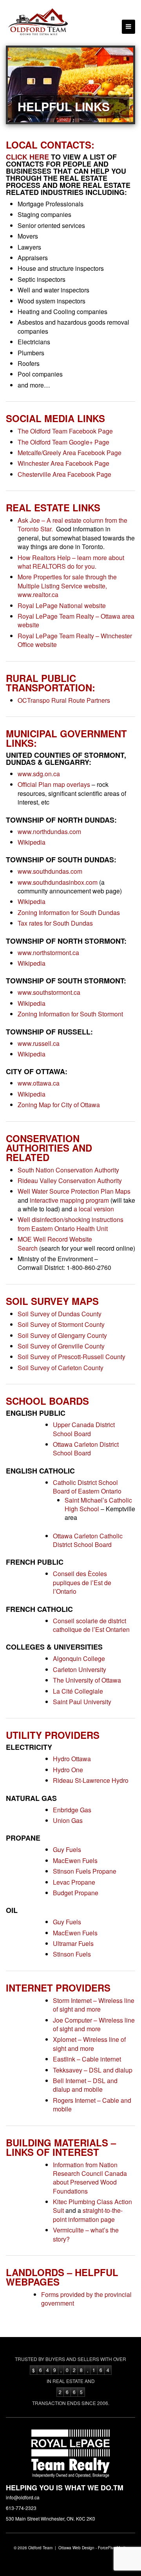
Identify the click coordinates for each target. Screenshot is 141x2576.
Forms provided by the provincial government (86, 2299)
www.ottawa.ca (39, 1083)
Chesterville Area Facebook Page (64, 474)
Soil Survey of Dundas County (60, 1314)
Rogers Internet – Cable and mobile (92, 2105)
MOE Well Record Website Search (55, 1243)
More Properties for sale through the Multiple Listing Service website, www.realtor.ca (67, 586)
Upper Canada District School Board (84, 1429)
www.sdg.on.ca (39, 774)
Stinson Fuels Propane (85, 1871)
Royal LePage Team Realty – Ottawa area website (76, 620)
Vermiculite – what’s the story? (86, 2234)
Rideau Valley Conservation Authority (70, 1181)
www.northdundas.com (49, 831)
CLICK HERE (27, 157)
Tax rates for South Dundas (55, 923)
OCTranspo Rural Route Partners (64, 700)
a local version (94, 1209)
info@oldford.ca (23, 2497)
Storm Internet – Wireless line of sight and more (94, 2005)
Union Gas (68, 1820)
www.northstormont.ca (48, 953)
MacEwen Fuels (75, 1860)
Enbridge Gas (72, 1810)
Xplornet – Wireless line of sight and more (89, 2044)
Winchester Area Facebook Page (63, 463)
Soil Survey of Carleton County (61, 1368)
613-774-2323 (21, 2508)
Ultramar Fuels (73, 1943)
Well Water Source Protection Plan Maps (74, 1191)
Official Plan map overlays (54, 784)
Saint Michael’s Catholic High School (98, 1504)
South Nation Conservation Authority (68, 1170)
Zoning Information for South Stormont (70, 1014)
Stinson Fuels (72, 1954)
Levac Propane (74, 1882)
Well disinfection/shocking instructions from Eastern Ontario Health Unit (70, 1224)
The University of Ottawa (87, 1680)
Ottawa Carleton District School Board (86, 1449)
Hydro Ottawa (72, 1759)
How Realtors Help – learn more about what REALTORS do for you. (71, 562)
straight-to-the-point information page (88, 2215)
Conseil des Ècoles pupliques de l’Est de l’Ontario (82, 1582)
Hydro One (68, 1770)
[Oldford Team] (38, 23)
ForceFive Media (113, 2548)
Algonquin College (79, 1658)
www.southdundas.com (50, 871)
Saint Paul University (82, 1702)
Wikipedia (32, 842)
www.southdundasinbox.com (58, 882)
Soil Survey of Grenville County (61, 1346)
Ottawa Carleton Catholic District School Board (88, 1540)
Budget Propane (76, 1893)
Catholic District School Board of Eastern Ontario (87, 1487)
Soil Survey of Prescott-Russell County (71, 1357)
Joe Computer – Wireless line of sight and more (94, 2024)
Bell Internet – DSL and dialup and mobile (85, 2085)
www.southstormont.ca (49, 992)
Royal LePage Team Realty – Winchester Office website (75, 640)
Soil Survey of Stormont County (61, 1324)
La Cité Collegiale (78, 1691)
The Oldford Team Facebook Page (65, 431)
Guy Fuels (67, 1849)
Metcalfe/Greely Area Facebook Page (70, 453)
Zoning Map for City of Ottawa (59, 1105)
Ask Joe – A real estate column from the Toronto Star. (72, 525)
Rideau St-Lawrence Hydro (91, 1780)
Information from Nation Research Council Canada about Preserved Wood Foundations (90, 2178)
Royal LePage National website (62, 605)
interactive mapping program (69, 1200)
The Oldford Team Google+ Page (63, 442)
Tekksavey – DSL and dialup (93, 2070)
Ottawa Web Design (76, 2548)
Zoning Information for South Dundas (69, 912)
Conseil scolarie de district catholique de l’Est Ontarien (91, 1625)
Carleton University (80, 1669)
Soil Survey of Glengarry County (62, 1335)
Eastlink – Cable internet (87, 2059)
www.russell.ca (39, 1043)
